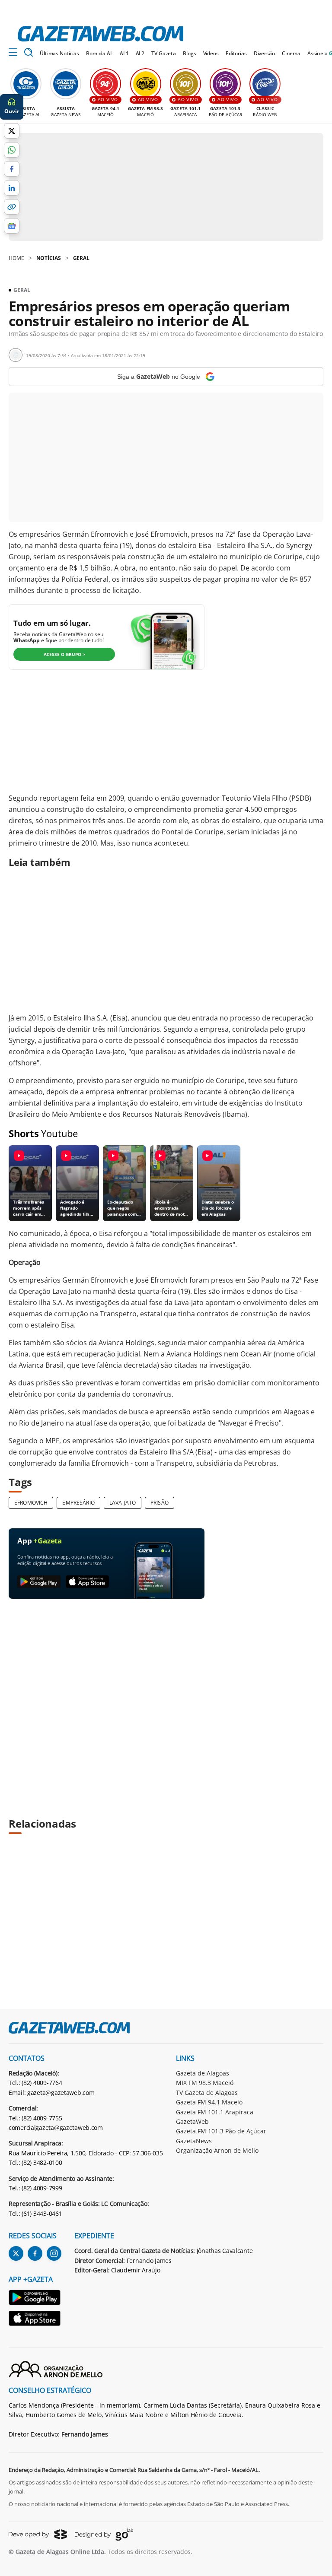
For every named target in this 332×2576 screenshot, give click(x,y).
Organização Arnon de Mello (217, 2150)
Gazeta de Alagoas (203, 2073)
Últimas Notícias (59, 53)
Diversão (264, 53)
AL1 (124, 53)
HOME (16, 258)
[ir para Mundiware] (38, 2534)
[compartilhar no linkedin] (12, 188)
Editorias (236, 53)
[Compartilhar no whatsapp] (12, 150)
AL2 (140, 53)
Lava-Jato (123, 1503)
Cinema (291, 53)
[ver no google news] (12, 226)
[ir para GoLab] (104, 2535)
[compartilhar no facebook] (12, 169)
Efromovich (31, 1503)
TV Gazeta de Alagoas (207, 2093)
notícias (49, 258)
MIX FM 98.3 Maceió (205, 2083)
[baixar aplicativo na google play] (39, 1582)
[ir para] (35, 2299)
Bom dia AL (99, 53)
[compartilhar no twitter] (12, 131)
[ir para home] (101, 34)
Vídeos (211, 53)
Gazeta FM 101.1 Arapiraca (215, 2112)
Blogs (189, 53)
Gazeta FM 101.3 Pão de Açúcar (221, 2131)
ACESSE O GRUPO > (64, 654)
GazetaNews (194, 2141)
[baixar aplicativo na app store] (87, 1582)
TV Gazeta (164, 53)
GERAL (81, 258)
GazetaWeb (192, 2121)
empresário (78, 1503)
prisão (160, 1503)
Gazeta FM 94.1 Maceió (209, 2102)
